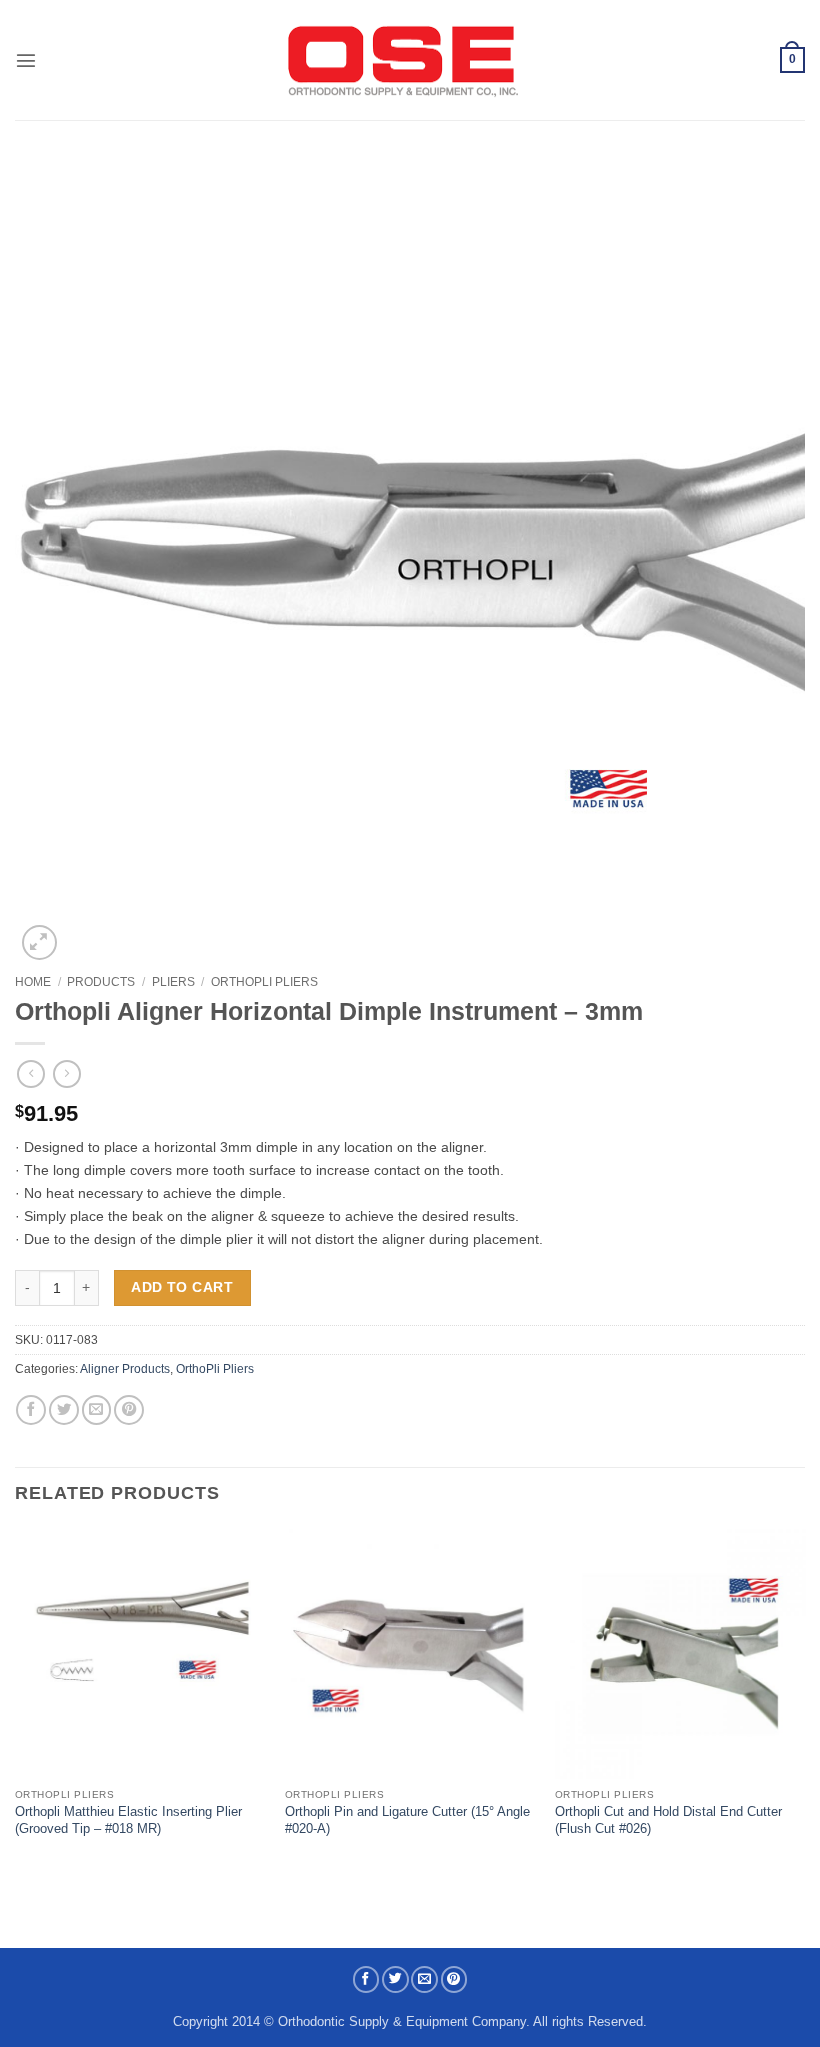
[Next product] (31, 1074)
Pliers (173, 982)
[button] (26, 60)
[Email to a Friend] (97, 1410)
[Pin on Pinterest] (129, 1410)
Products (101, 982)
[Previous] (16, 1701)
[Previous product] (67, 1074)
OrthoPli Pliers (264, 982)
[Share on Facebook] (31, 1410)
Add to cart (182, 1287)
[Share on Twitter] (64, 1410)
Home (33, 982)
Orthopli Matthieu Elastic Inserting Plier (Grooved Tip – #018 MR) (128, 1820)
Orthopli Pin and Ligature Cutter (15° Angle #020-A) (407, 1820)
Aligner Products (125, 1369)
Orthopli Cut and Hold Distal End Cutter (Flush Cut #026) (668, 1820)
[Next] (804, 1701)
